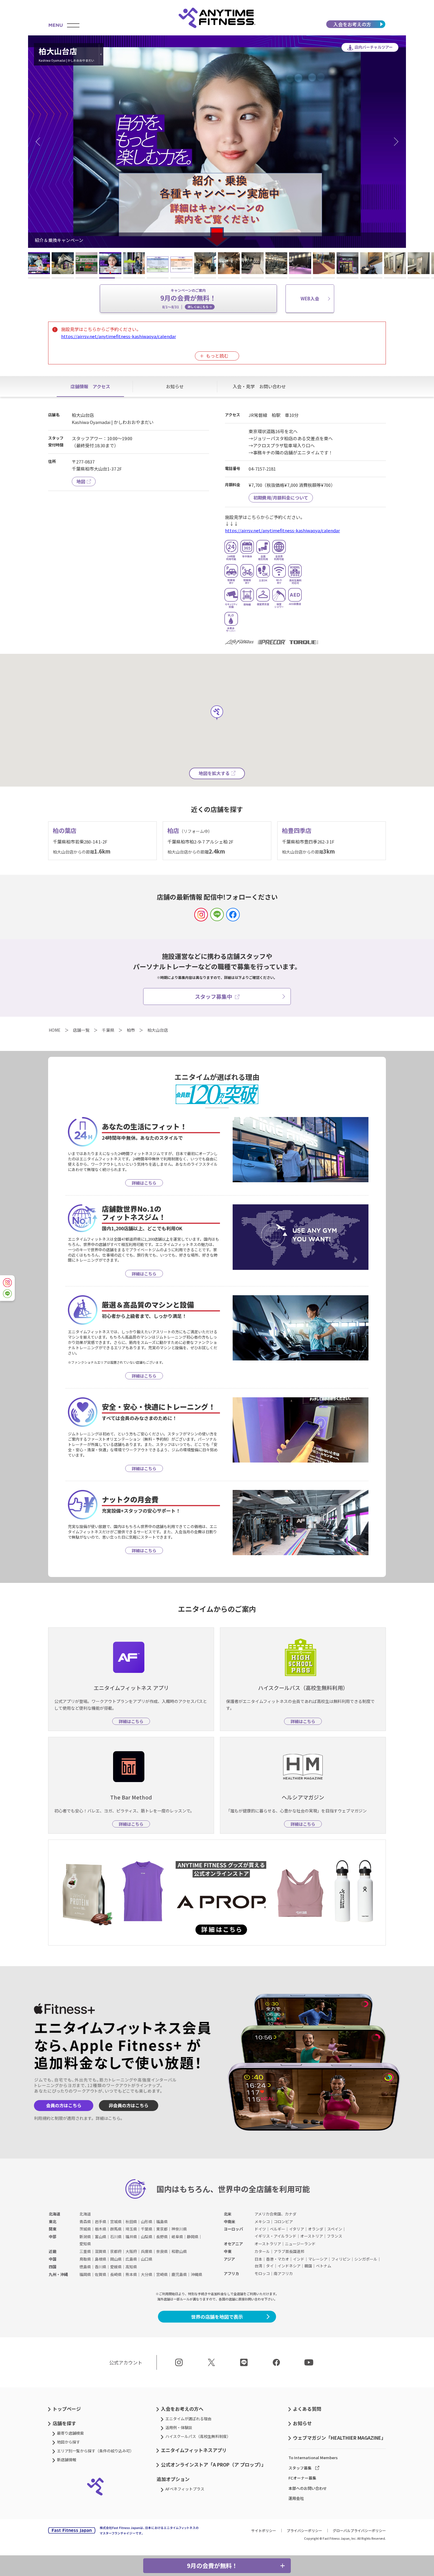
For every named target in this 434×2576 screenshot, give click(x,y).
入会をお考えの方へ (182, 2409)
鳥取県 (85, 2259)
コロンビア (283, 2222)
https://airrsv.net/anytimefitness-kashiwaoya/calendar (119, 336)
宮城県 (116, 2222)
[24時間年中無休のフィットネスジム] (217, 18)
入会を (352, 24)
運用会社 (296, 2498)
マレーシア (318, 2259)
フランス (335, 2236)
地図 (81, 481)
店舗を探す (64, 2423)
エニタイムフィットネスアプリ (194, 2450)
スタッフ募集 (300, 2468)
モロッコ (262, 2273)
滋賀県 (101, 2251)
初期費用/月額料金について (281, 498)
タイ (270, 2266)
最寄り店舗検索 (70, 2433)
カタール (262, 2251)
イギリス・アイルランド (275, 2236)
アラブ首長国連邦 (289, 2251)
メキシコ (262, 2222)
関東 (53, 2229)
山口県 (147, 2259)
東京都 (162, 2229)
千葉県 (147, 2229)
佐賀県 (101, 2274)
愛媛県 (116, 2267)
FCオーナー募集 (302, 2478)
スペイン (335, 2229)
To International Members (313, 2458)
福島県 (162, 2222)
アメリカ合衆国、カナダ (275, 2214)
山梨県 (147, 2237)
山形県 (147, 2222)
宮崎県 (162, 2274)
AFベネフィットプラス (185, 2489)
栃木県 (101, 2229)
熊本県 (131, 2274)
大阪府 (131, 2251)
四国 (53, 2267)
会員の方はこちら (64, 2105)
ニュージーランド (300, 2244)
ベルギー (278, 2229)
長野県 (162, 2237)
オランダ (316, 2229)
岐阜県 (177, 2237)
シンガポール (366, 2259)
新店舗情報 (67, 2460)
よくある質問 (307, 2409)
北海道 (54, 2214)
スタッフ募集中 (213, 996)
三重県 (85, 2251)
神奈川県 (179, 2229)
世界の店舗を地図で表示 (217, 2317)
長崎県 (116, 2274)
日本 (258, 2259)
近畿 (53, 2251)
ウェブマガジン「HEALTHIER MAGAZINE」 (339, 2438)
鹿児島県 (179, 2274)
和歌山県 (179, 2251)
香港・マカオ (278, 2259)
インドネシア (289, 2266)
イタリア (297, 2229)
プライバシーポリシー (304, 2530)
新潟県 (85, 2237)
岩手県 (101, 2222)
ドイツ (260, 2229)
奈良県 (162, 2251)
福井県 (131, 2237)
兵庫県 (147, 2251)
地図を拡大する (214, 773)
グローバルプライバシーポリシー (359, 2530)
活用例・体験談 (179, 2427)
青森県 (85, 2222)
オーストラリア (268, 2244)
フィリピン (341, 2259)
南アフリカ (283, 2273)
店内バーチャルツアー (374, 47)
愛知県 (85, 2244)
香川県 (101, 2267)
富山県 (101, 2237)
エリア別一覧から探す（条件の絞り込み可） (95, 2451)
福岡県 (85, 2274)
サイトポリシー (264, 2530)
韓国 (308, 2266)
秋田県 (131, 2222)
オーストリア (312, 2236)
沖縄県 (196, 2274)
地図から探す (68, 2442)
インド (299, 2259)
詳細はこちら (108, 2118)
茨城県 (85, 2229)
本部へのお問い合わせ (308, 2488)
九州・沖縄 (58, 2274)
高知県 (131, 2267)
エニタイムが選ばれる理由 (188, 2419)
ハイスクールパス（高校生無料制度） (198, 2436)
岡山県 (116, 2259)
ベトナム (324, 2266)
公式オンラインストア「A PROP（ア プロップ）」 (213, 2464)
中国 (53, 2259)
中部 (53, 2237)
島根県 (101, 2259)
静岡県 (193, 2237)
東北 (53, 2222)
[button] (40, 142)
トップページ (67, 2409)
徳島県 (85, 2267)
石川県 (116, 2237)
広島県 (131, 2259)
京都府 (116, 2251)
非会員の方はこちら (129, 2105)
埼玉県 (131, 2229)
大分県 (147, 2274)
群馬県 (116, 2229)
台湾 (258, 2266)
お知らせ (302, 2423)
